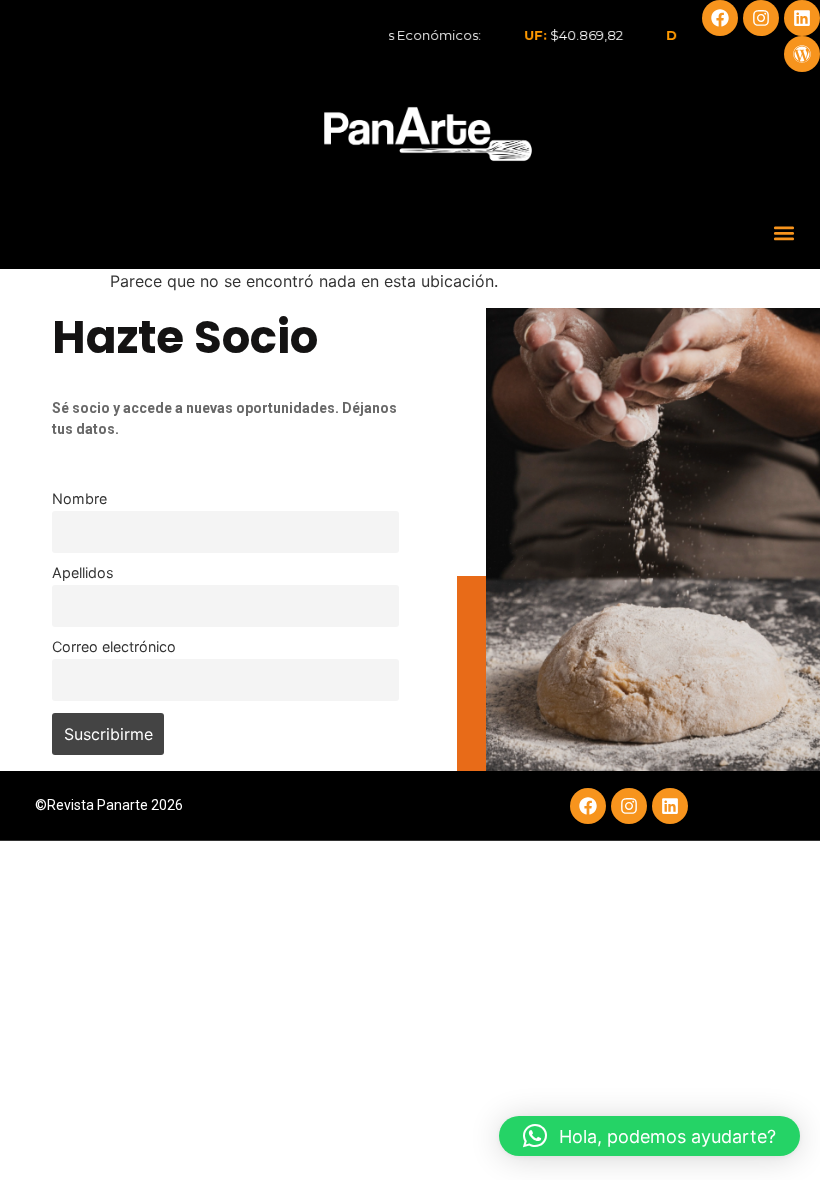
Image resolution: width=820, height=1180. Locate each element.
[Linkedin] (802, 18)
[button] (783, 232)
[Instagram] (761, 18)
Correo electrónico (114, 646)
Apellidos (83, 572)
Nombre (79, 498)
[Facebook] (720, 18)
